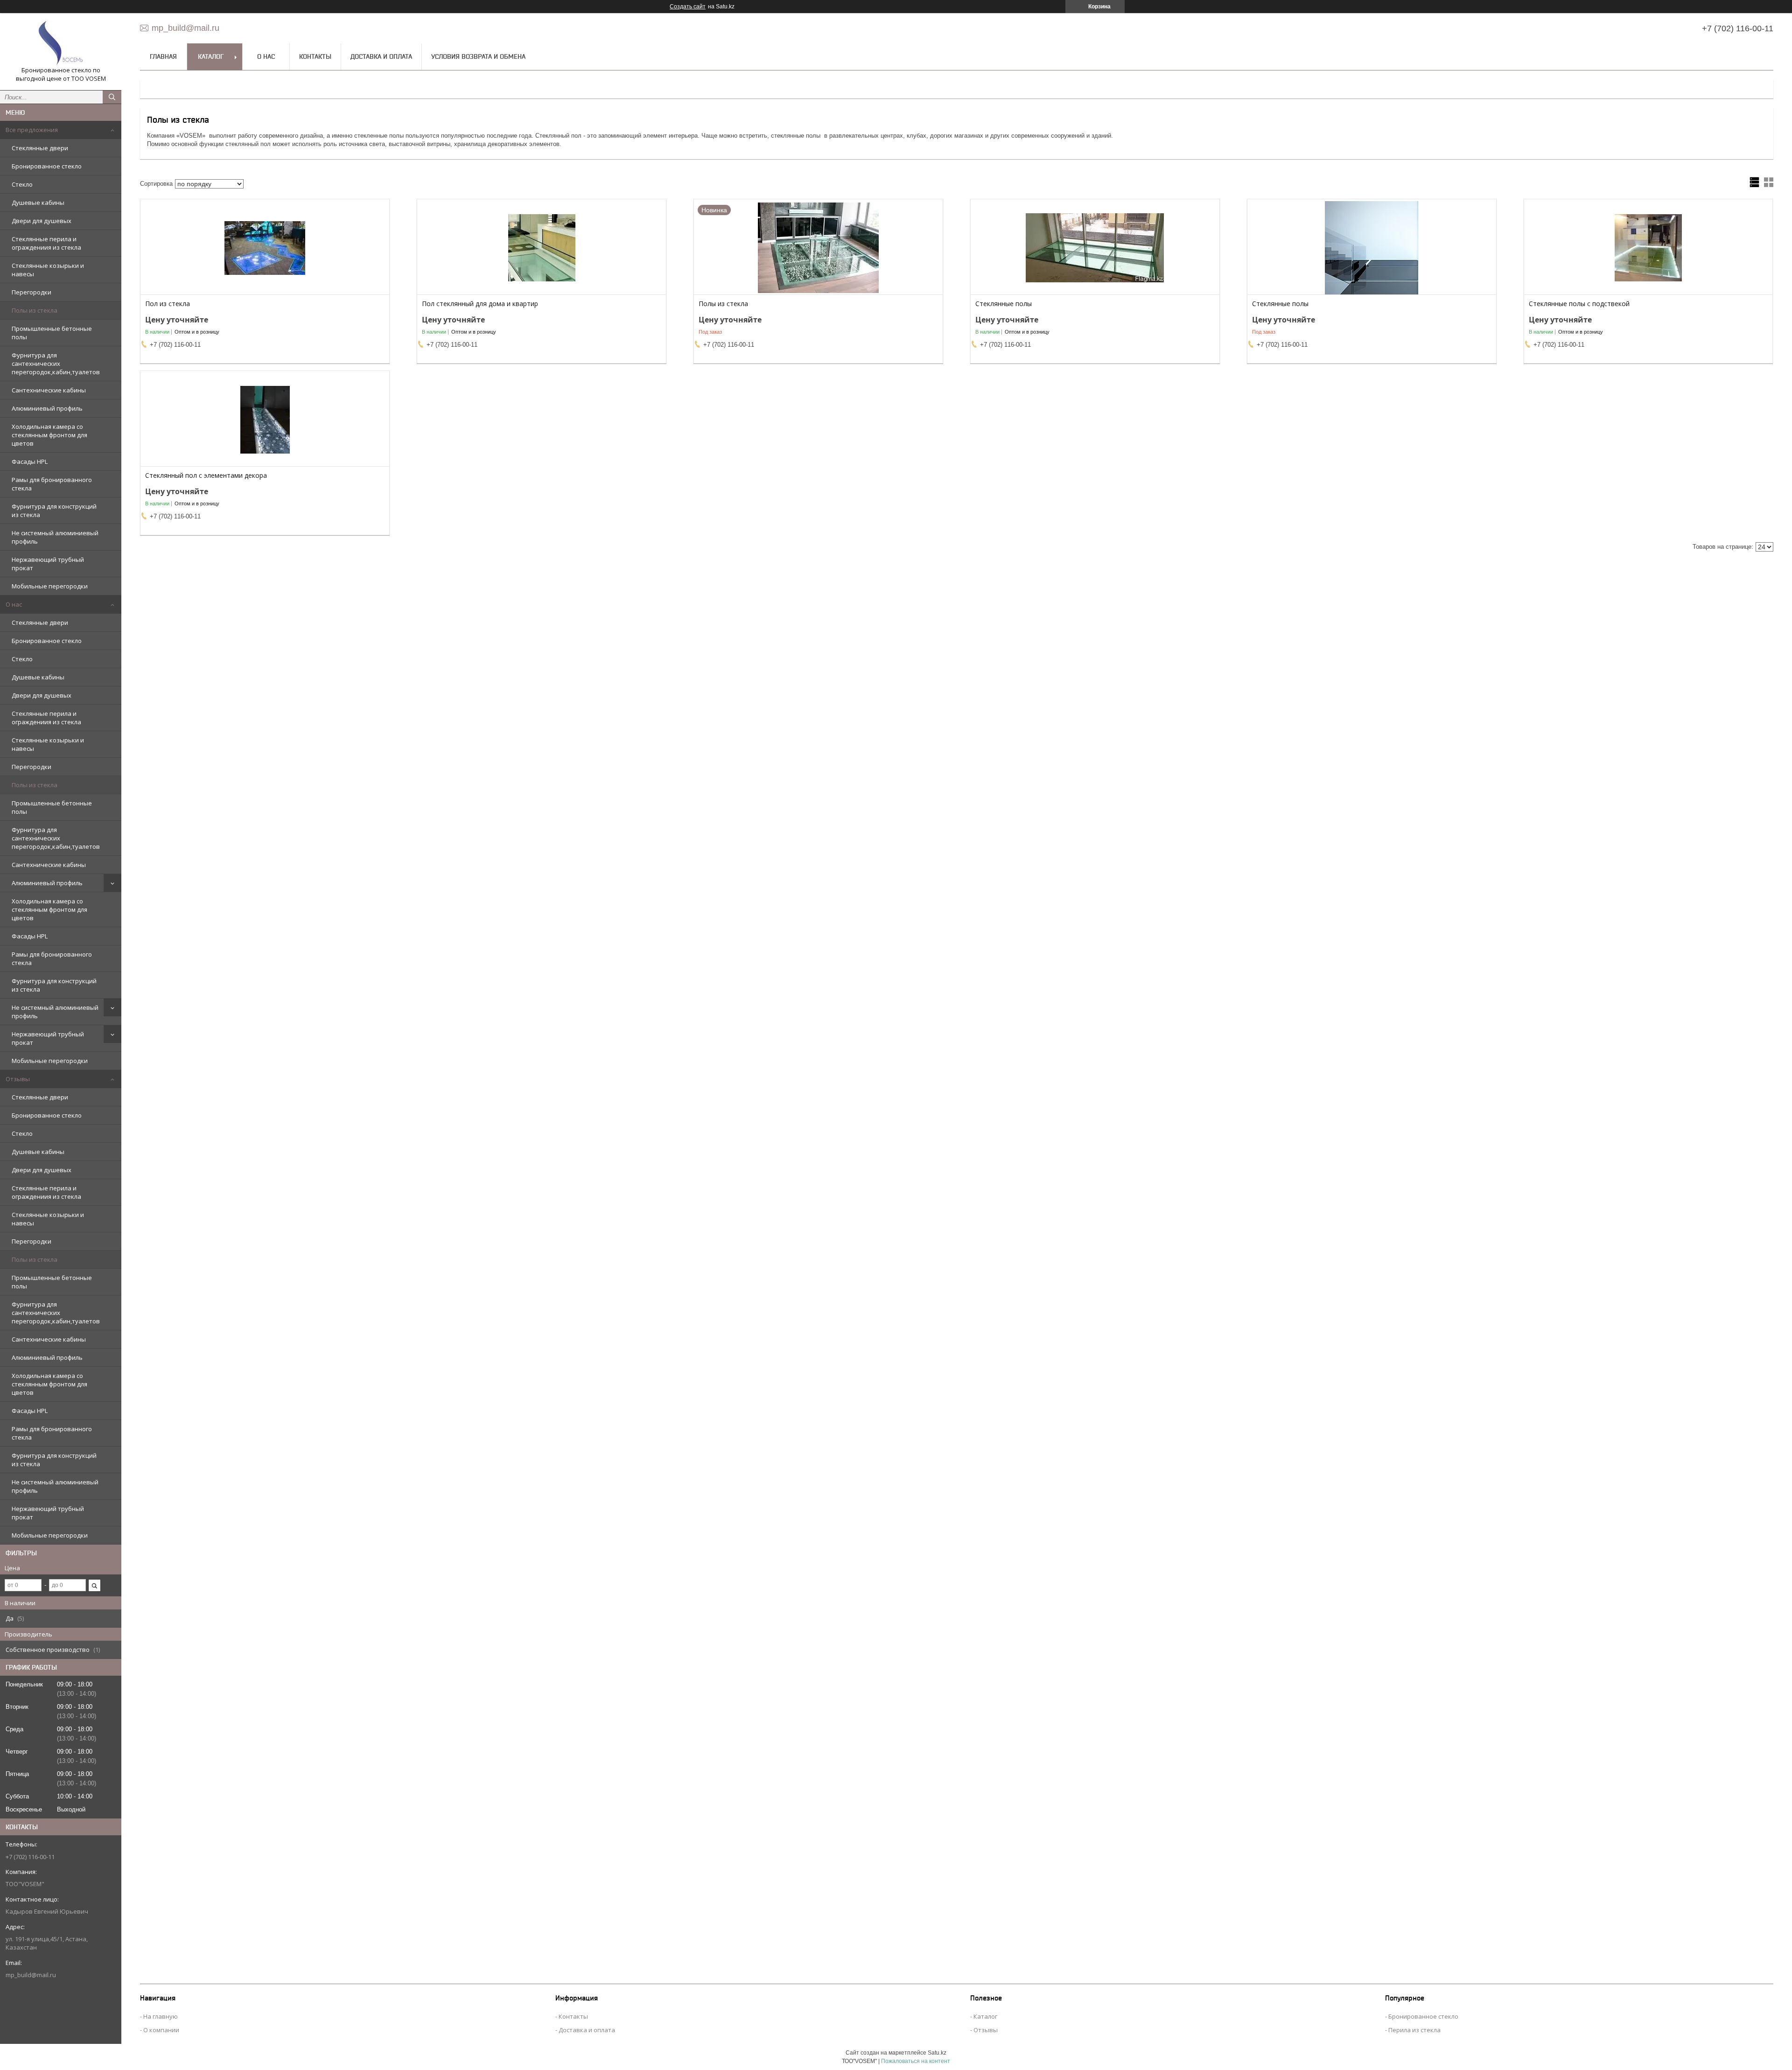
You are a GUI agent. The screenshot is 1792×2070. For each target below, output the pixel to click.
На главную (161, 2016)
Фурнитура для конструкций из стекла (54, 511)
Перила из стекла (1414, 2030)
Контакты (315, 56)
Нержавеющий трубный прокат (48, 564)
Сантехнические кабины (49, 390)
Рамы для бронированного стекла (52, 484)
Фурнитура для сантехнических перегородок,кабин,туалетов (56, 364)
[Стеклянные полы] (1095, 248)
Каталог (211, 56)
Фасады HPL (30, 462)
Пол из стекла (168, 304)
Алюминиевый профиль (47, 408)
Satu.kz (937, 2053)
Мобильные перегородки (50, 586)
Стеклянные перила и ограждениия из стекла (46, 243)
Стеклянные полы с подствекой (1579, 304)
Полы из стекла (35, 310)
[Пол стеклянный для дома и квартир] (542, 248)
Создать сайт (688, 7)
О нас (14, 604)
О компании (161, 2030)
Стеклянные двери (40, 148)
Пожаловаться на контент (916, 2061)
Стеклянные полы (1004, 304)
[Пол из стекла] (265, 248)
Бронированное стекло (47, 166)
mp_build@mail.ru (31, 1975)
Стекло (22, 184)
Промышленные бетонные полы (52, 333)
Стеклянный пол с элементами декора (206, 476)
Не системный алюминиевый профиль (55, 537)
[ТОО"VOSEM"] (61, 43)
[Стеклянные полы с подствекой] (1648, 248)
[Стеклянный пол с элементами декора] (265, 420)
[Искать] (112, 97)
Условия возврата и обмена (478, 56)
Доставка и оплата (381, 56)
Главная (163, 56)
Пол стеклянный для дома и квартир (480, 304)
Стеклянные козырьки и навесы (48, 270)
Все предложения (32, 130)
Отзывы (18, 1079)
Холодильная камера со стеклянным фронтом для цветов (49, 435)
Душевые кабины (38, 203)
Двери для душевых (42, 221)
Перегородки (31, 292)
